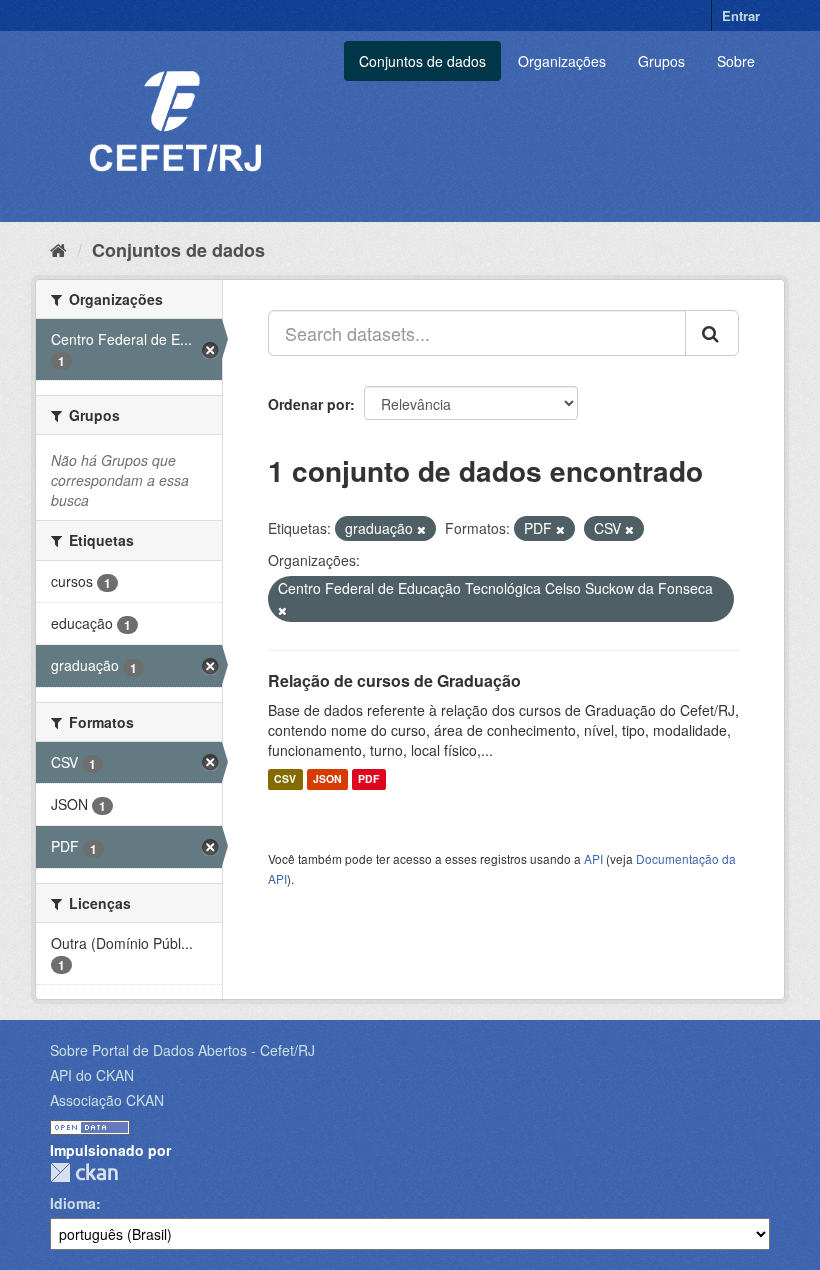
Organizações (562, 61)
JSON (327, 779)
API (593, 858)
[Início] (58, 249)
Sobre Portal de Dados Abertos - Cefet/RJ (182, 1050)
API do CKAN (92, 1075)
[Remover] (421, 529)
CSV (285, 779)
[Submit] (712, 333)
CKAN (84, 1172)
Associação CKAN (107, 1100)
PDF (368, 779)
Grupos (661, 61)
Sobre (736, 61)
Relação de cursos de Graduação (394, 680)
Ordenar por (309, 404)
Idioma (73, 1203)
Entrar (741, 15)
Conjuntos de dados (422, 61)
